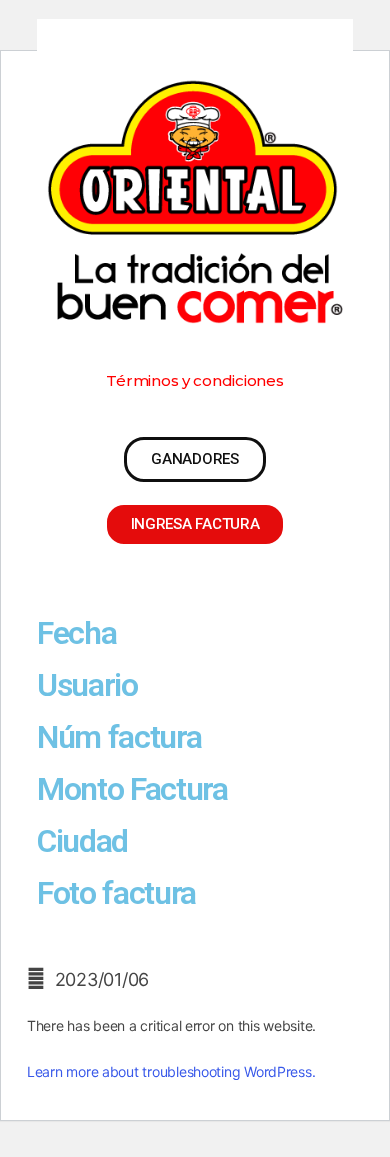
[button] (194, 380)
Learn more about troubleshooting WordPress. (171, 1071)
